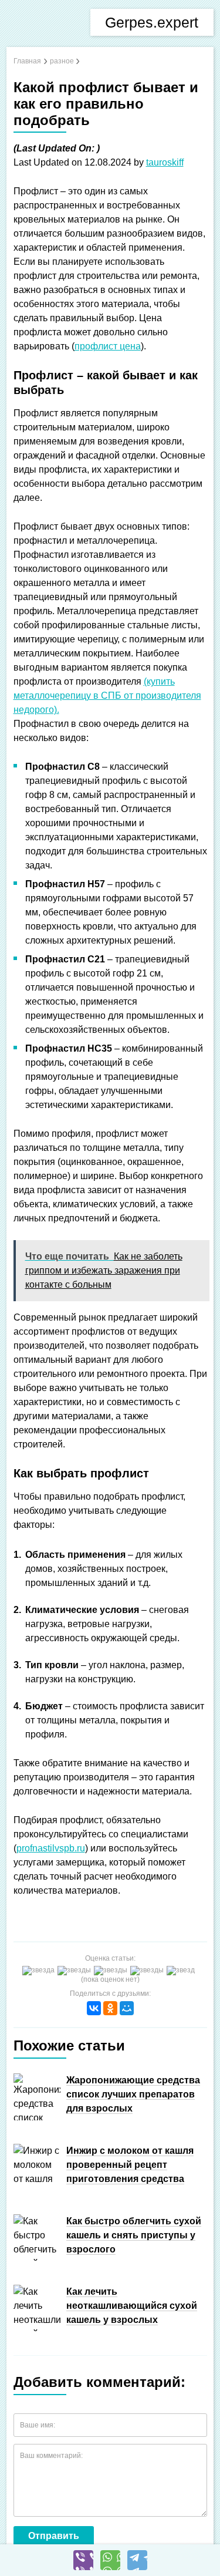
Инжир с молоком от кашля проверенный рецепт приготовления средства (130, 2165)
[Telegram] (137, 2560)
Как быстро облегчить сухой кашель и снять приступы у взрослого (134, 2235)
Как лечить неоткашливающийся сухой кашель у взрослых (132, 2306)
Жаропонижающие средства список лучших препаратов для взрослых (133, 2094)
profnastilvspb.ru (51, 1848)
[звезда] (40, 1971)
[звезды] (76, 1971)
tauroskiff (165, 162)
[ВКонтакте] (94, 2008)
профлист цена (108, 346)
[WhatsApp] (110, 2560)
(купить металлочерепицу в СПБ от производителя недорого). (107, 696)
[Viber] (83, 2560)
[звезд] (182, 1971)
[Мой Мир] (127, 2008)
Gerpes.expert (152, 22)
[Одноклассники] (110, 2008)
